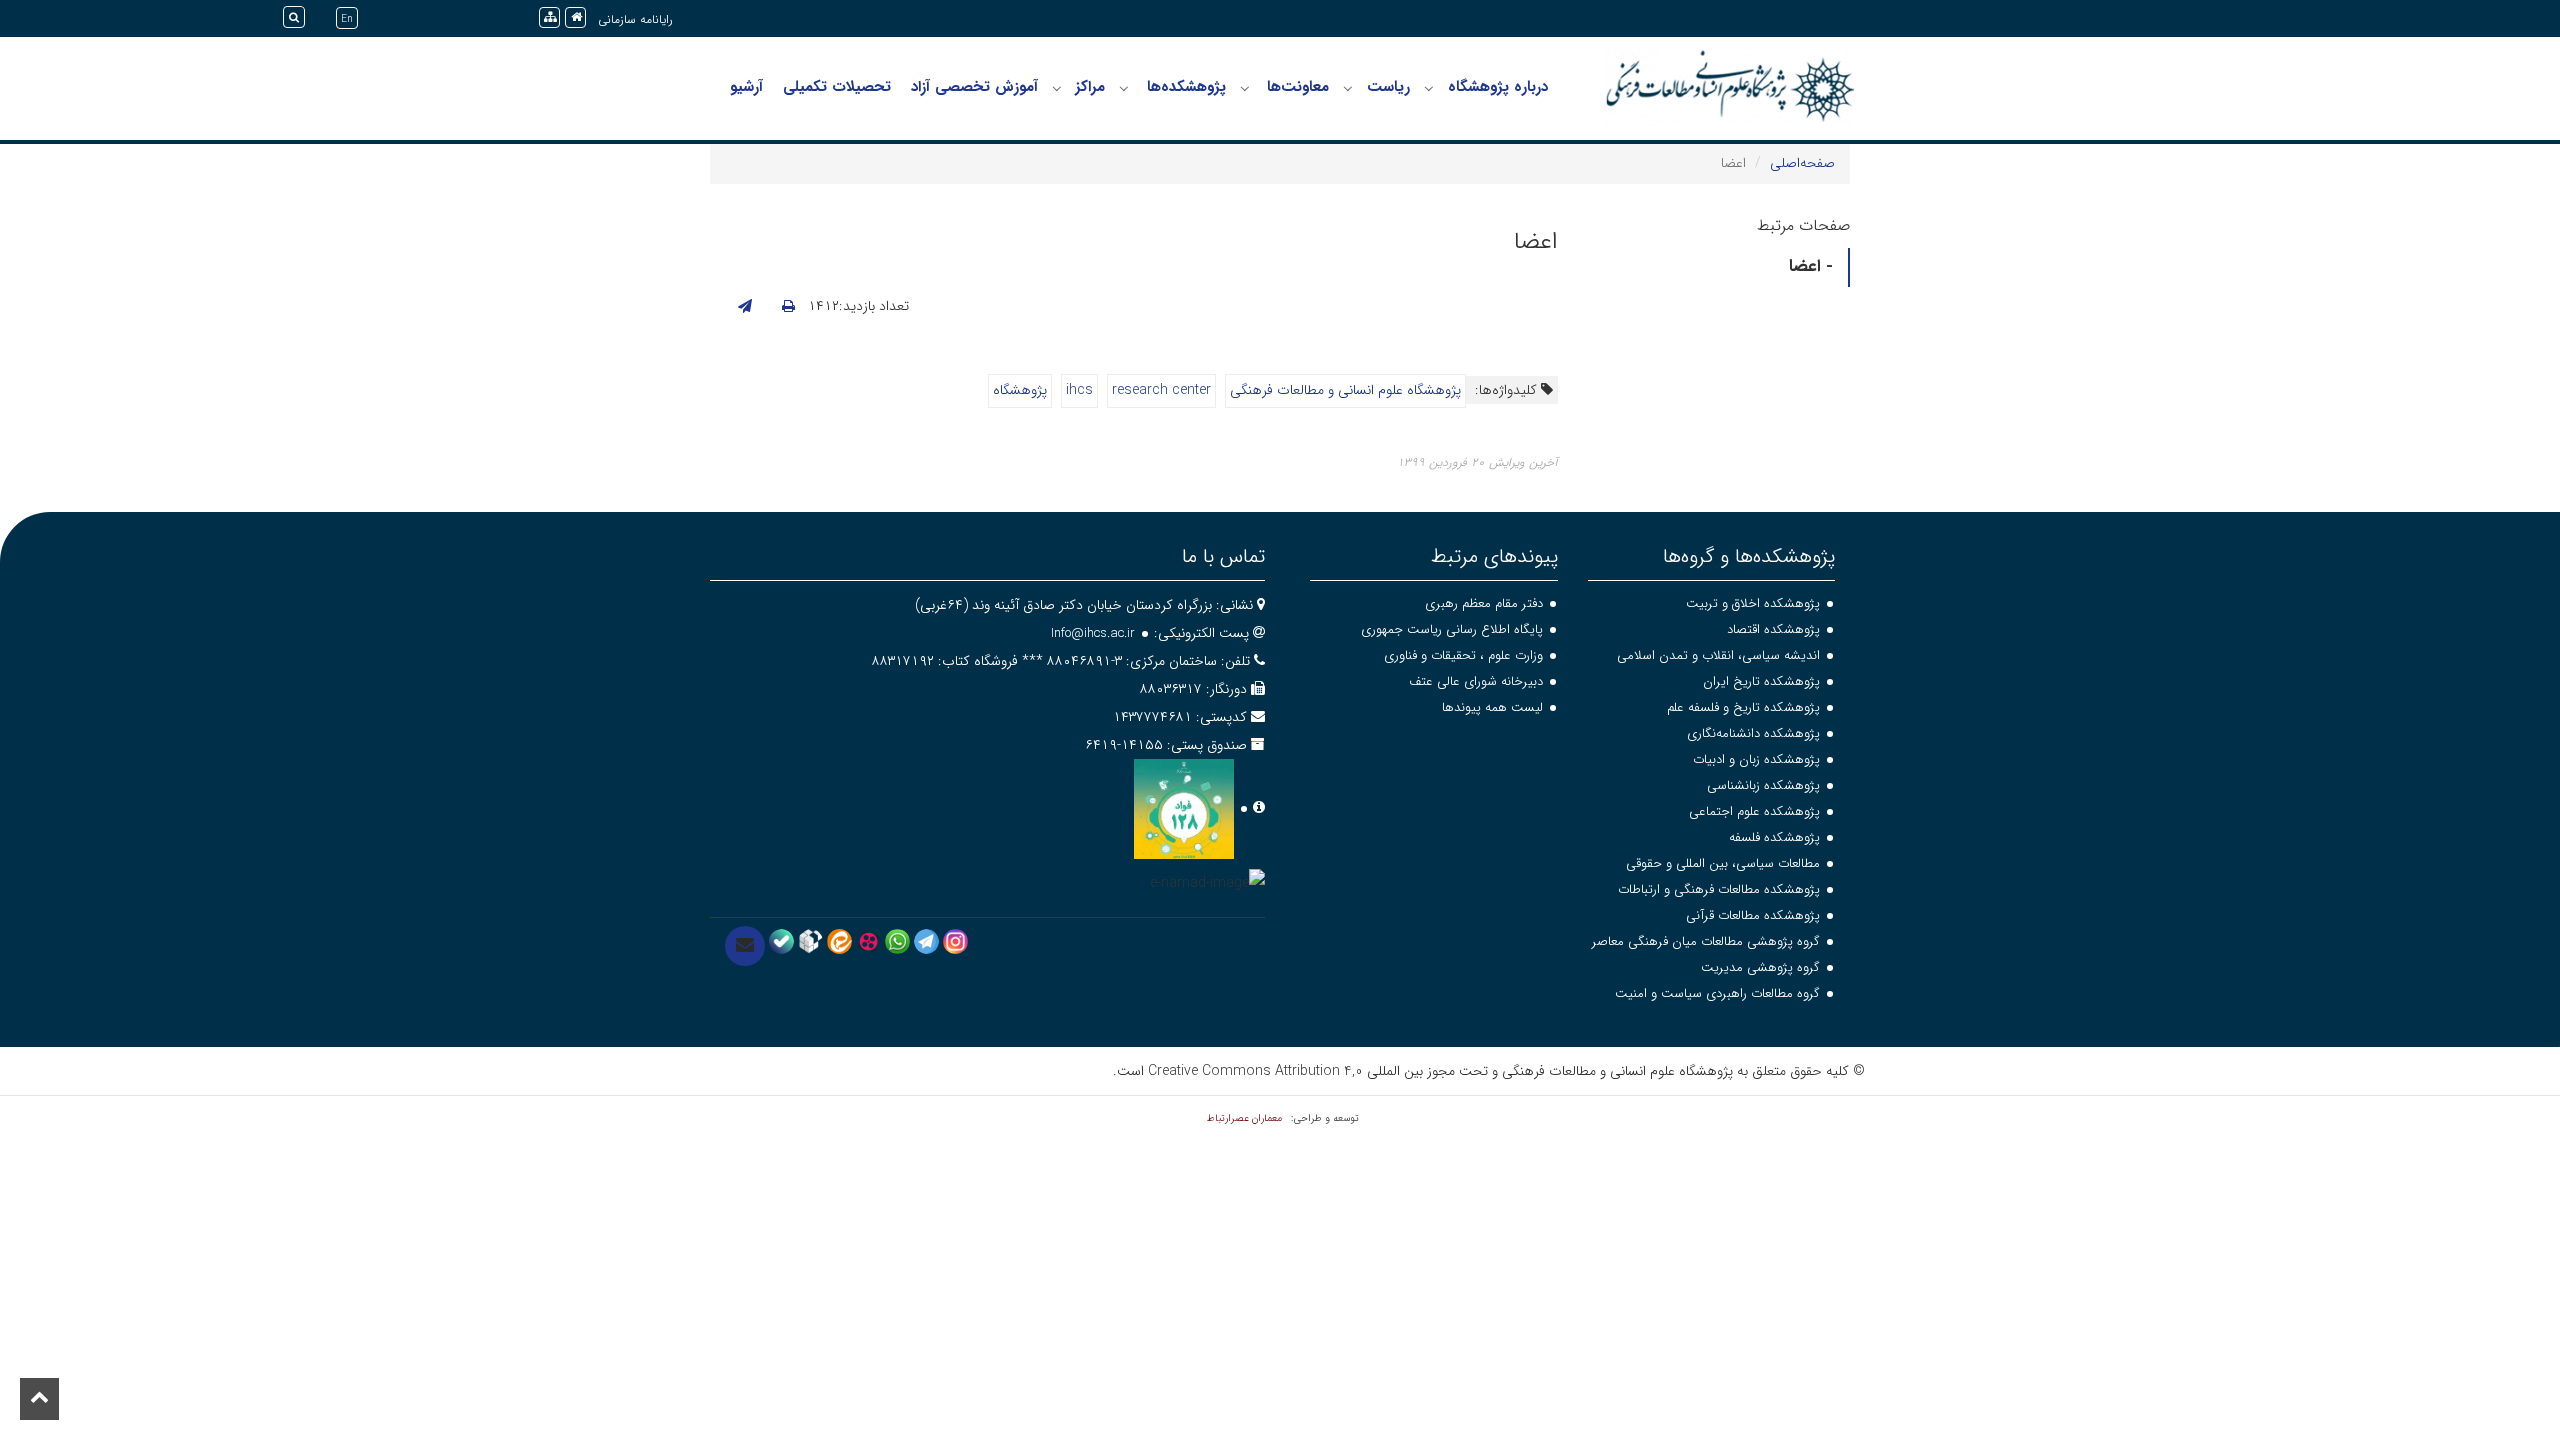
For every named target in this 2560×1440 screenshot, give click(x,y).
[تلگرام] (926, 941)
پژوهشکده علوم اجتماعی (1754, 811)
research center (1161, 390)
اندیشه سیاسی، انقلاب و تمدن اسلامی (1718, 655)
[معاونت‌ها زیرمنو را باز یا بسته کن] (1245, 88)
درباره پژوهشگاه (1498, 87)
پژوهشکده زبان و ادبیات (1756, 759)
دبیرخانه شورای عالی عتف (1476, 681)
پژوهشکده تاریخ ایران (1761, 681)
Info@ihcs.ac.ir (1093, 633)
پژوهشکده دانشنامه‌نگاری (1753, 733)
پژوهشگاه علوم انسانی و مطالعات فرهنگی (1345, 390)
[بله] (781, 941)
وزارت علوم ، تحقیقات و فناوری (1463, 655)
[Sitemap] (549, 17)
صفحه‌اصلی (1802, 163)
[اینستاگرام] (955, 941)
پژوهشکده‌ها (1186, 87)
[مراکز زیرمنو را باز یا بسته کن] (1057, 88)
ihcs (1079, 390)
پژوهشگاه (1020, 390)
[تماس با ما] (745, 946)
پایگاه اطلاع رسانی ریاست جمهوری (1452, 629)
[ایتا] (839, 941)
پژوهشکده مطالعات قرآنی (1753, 915)
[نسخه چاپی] (788, 307)
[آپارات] (868, 941)
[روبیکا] (810, 941)
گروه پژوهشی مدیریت (1760, 967)
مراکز (1090, 87)
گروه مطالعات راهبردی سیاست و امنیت (1717, 993)
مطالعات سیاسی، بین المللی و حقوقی (1723, 863)
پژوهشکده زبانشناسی (1763, 785)
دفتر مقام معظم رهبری (1484, 603)
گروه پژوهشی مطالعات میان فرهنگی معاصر (1706, 941)
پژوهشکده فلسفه (1774, 837)
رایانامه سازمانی (635, 19)
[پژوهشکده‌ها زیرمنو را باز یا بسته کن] (1124, 88)
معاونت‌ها (1298, 87)
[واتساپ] (897, 941)
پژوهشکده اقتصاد (1773, 629)
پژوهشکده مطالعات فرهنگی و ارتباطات (1719, 889)
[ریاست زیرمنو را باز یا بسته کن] (1348, 88)
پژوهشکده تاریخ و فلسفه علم (1743, 707)
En (347, 19)
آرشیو (746, 87)
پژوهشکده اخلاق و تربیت (1753, 603)
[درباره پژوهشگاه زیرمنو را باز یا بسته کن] (1429, 88)
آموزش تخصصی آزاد (974, 87)
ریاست (1388, 87)
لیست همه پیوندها (1492, 707)
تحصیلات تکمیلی (837, 87)
